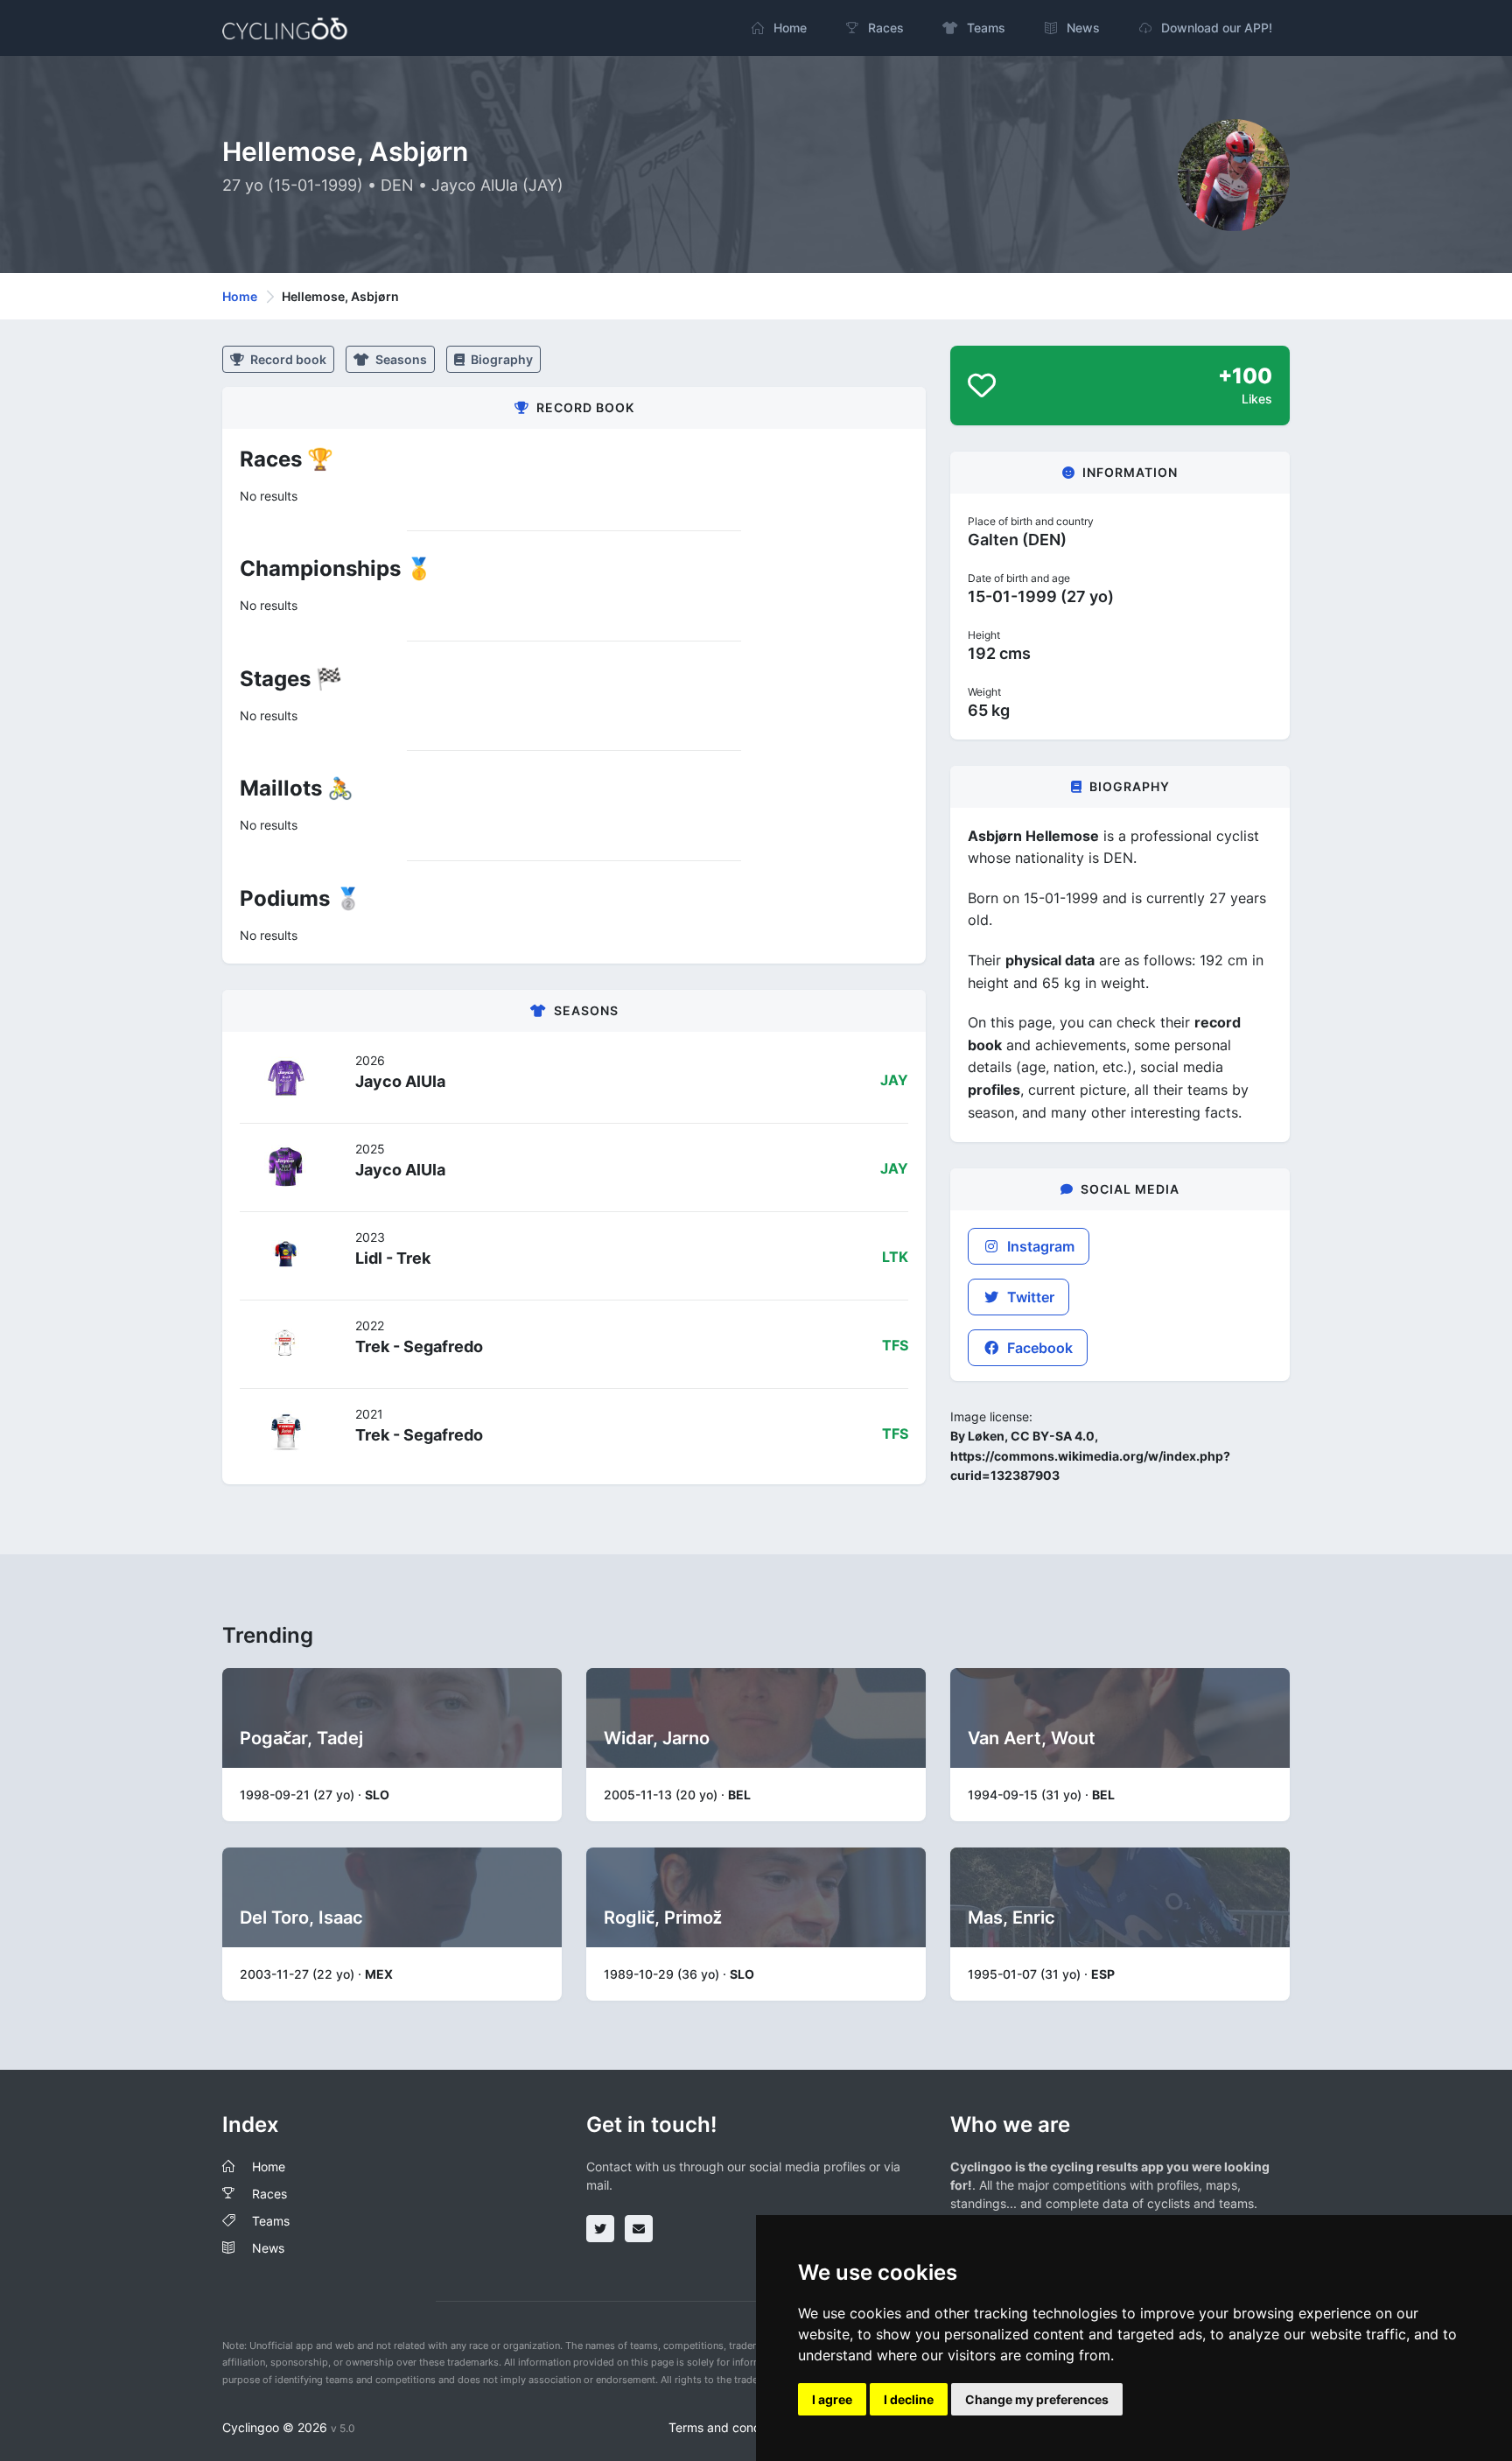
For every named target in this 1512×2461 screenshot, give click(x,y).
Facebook (1038, 1348)
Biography (500, 359)
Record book (287, 359)
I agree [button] (832, 2399)
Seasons (400, 359)
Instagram (1039, 1246)
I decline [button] (909, 2399)
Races (269, 2194)
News (268, 2248)
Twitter (1029, 1297)
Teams (271, 2221)
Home (240, 296)
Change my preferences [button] (1037, 2399)
